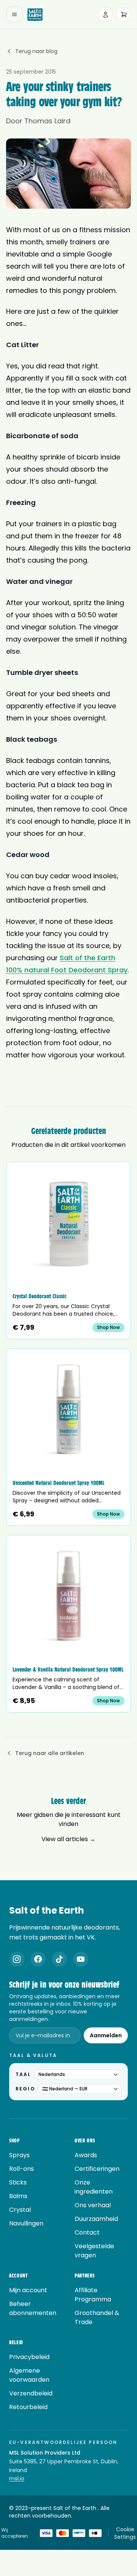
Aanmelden (106, 2035)
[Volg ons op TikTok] (59, 1959)
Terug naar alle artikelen (50, 1753)
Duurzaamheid (96, 2219)
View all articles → (68, 1839)
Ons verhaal (93, 2205)
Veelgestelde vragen (94, 2251)
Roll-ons (22, 2169)
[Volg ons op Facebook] (38, 1959)
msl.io (17, 2478)
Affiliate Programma (93, 2295)
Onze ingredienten (94, 2187)
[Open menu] (14, 14)
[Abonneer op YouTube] (81, 1959)
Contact (87, 2232)
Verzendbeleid (31, 2393)
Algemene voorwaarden (29, 2375)
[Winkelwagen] (124, 14)
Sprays (19, 2155)
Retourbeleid (28, 2407)
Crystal (20, 2210)
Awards (86, 2155)
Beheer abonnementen (33, 2308)
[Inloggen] (105, 14)
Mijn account (28, 2290)
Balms (18, 2196)
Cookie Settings (125, 2533)
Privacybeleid (29, 2357)
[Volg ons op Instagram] (17, 1959)
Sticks (18, 2182)
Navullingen (26, 2223)
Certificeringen (97, 2169)
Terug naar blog (36, 51)
